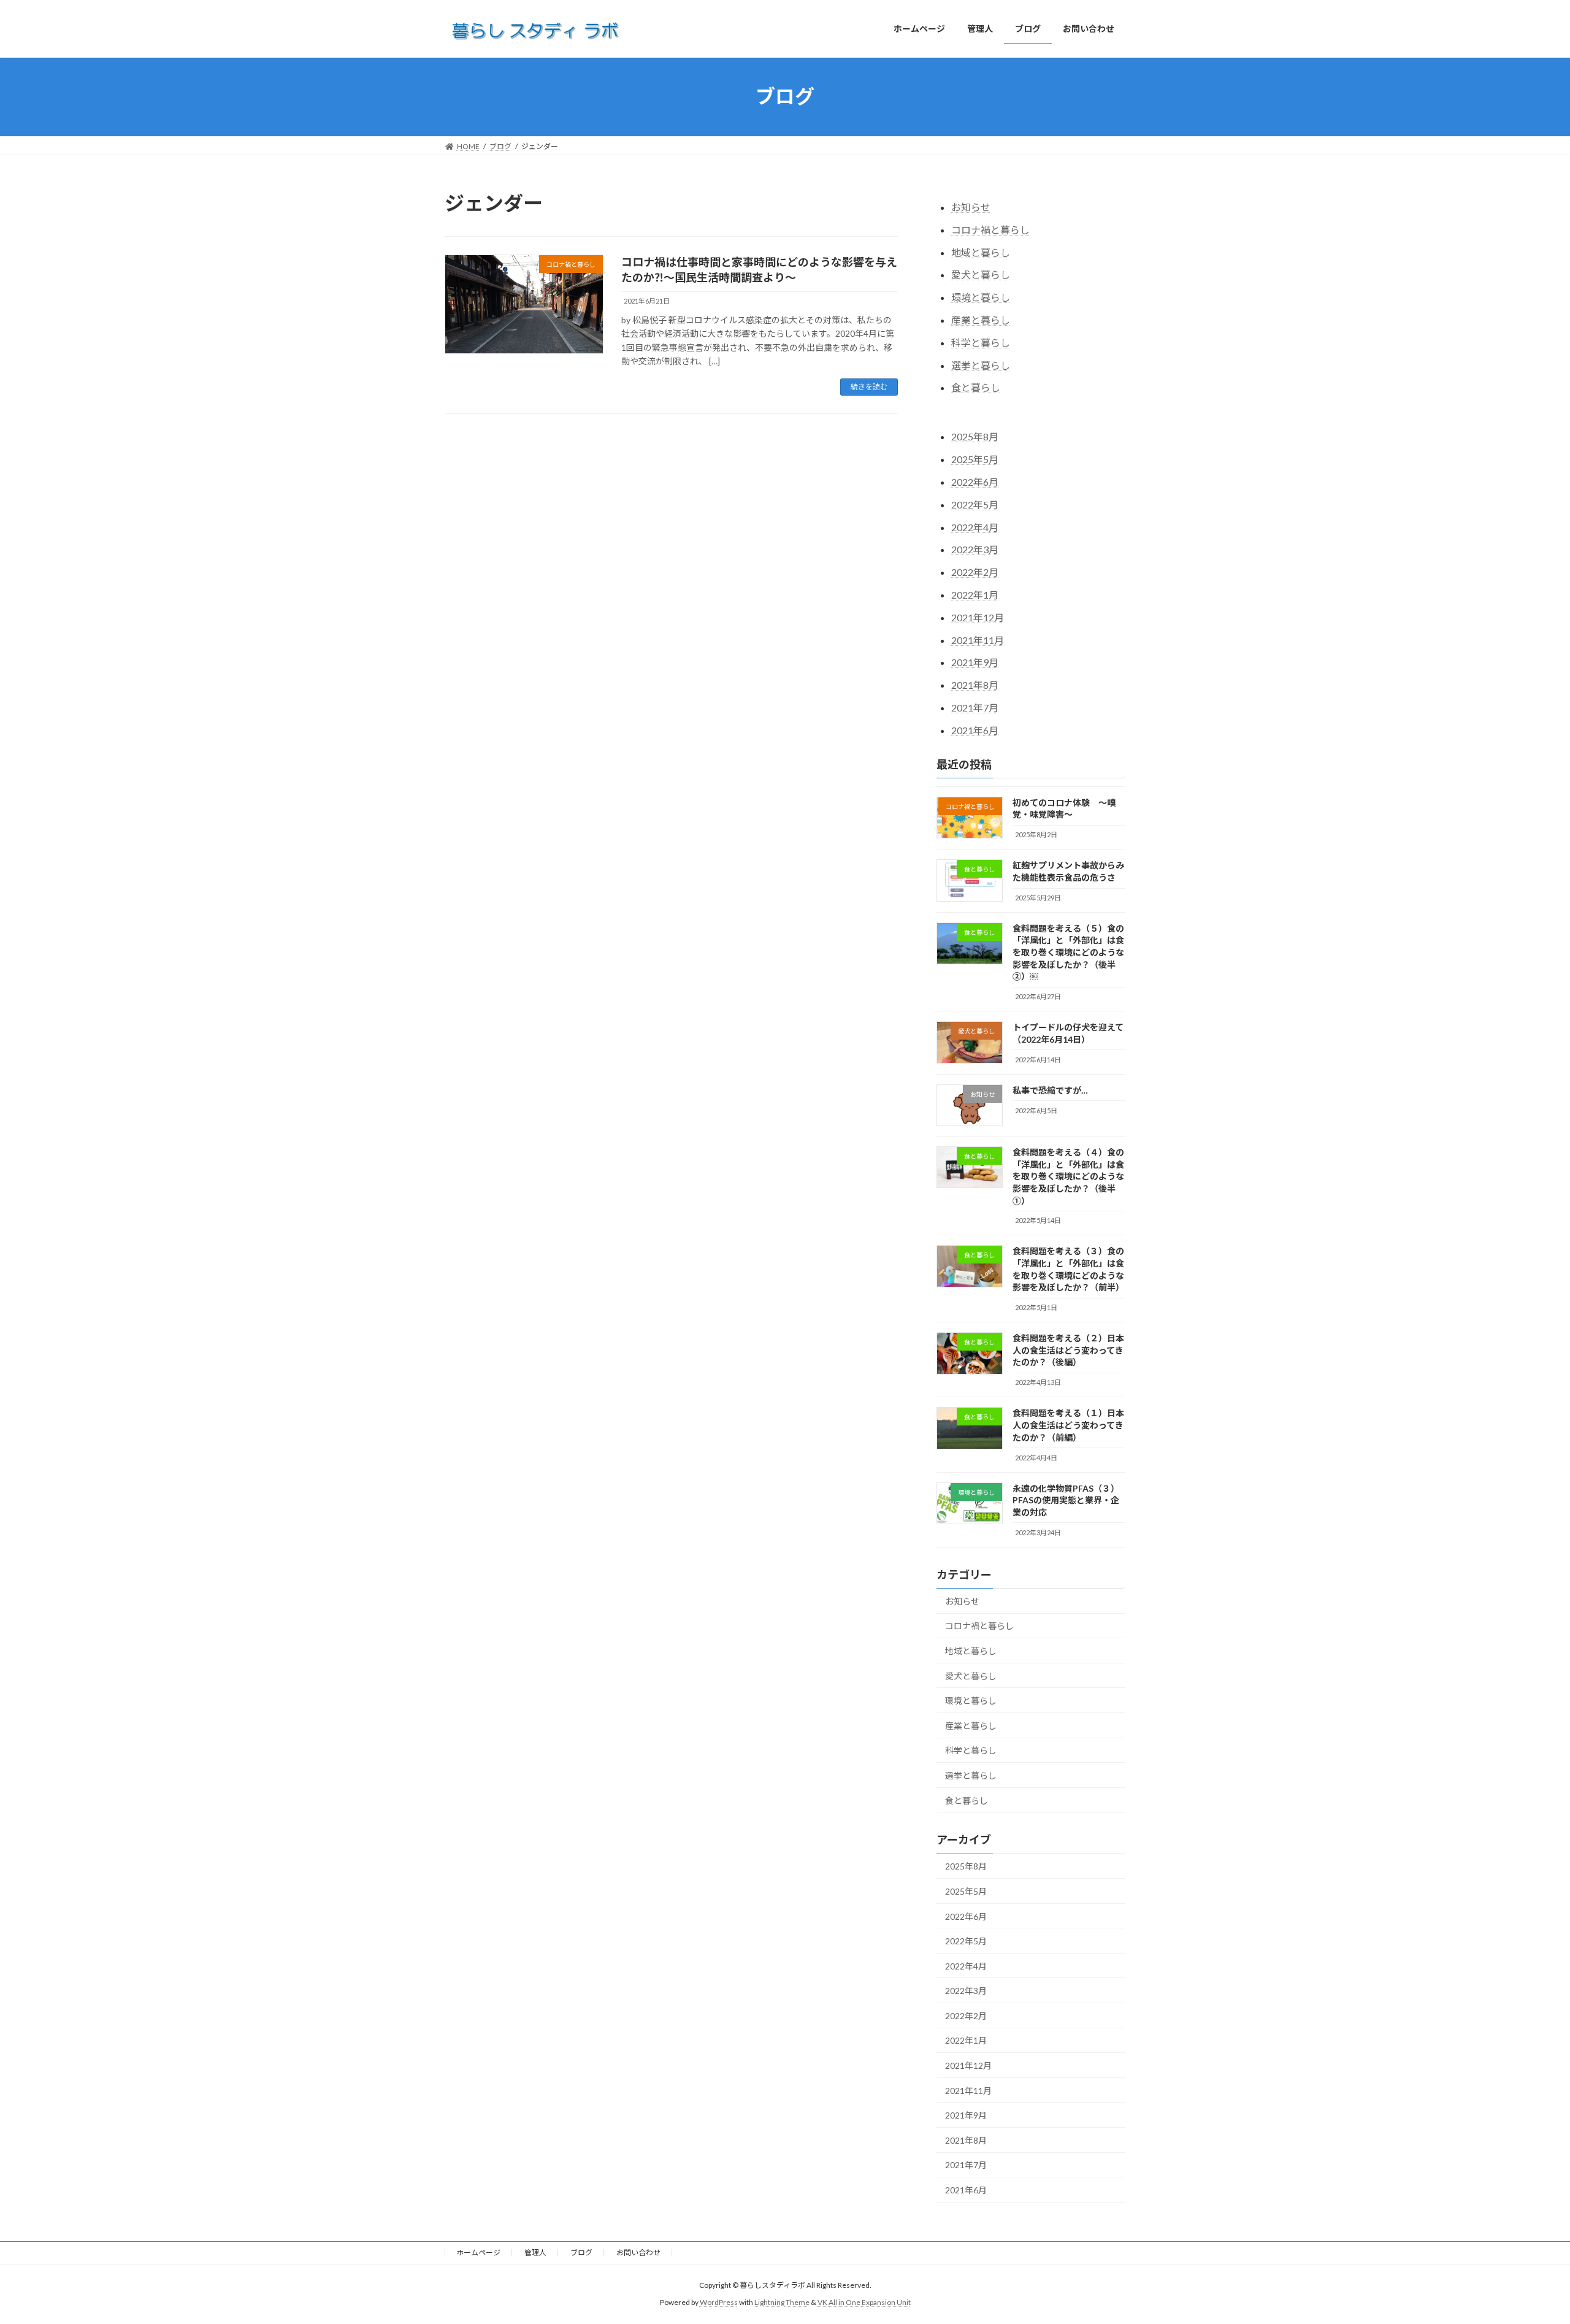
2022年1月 (975, 595)
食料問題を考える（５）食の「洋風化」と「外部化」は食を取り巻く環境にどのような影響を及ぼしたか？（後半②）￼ (1068, 952)
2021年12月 (978, 617)
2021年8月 (975, 685)
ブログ (581, 2253)
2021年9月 (975, 662)
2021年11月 (978, 639)
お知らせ (971, 207)
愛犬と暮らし (981, 274)
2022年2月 (975, 572)
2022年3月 (975, 549)
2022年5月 (975, 504)
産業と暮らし (981, 320)
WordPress (719, 2303)
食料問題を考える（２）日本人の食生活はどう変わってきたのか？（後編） (1068, 1350)
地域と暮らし (981, 252)
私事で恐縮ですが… (1050, 1090)
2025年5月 (975, 459)
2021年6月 (975, 730)
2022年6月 (975, 482)
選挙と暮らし (981, 365)
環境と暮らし (981, 297)
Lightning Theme (782, 2303)
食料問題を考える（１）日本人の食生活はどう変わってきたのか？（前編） (1068, 1425)
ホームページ (478, 2253)
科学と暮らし (981, 342)
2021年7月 (975, 708)
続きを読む (869, 387)
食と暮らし (976, 387)
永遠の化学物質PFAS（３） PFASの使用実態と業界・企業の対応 (1066, 1500)
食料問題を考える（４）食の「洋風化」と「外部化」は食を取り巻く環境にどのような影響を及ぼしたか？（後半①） (1068, 1176)
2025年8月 (975, 436)
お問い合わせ (638, 2253)
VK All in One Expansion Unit (864, 2303)
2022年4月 (975, 527)
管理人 (535, 2253)
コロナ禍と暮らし (990, 229)
